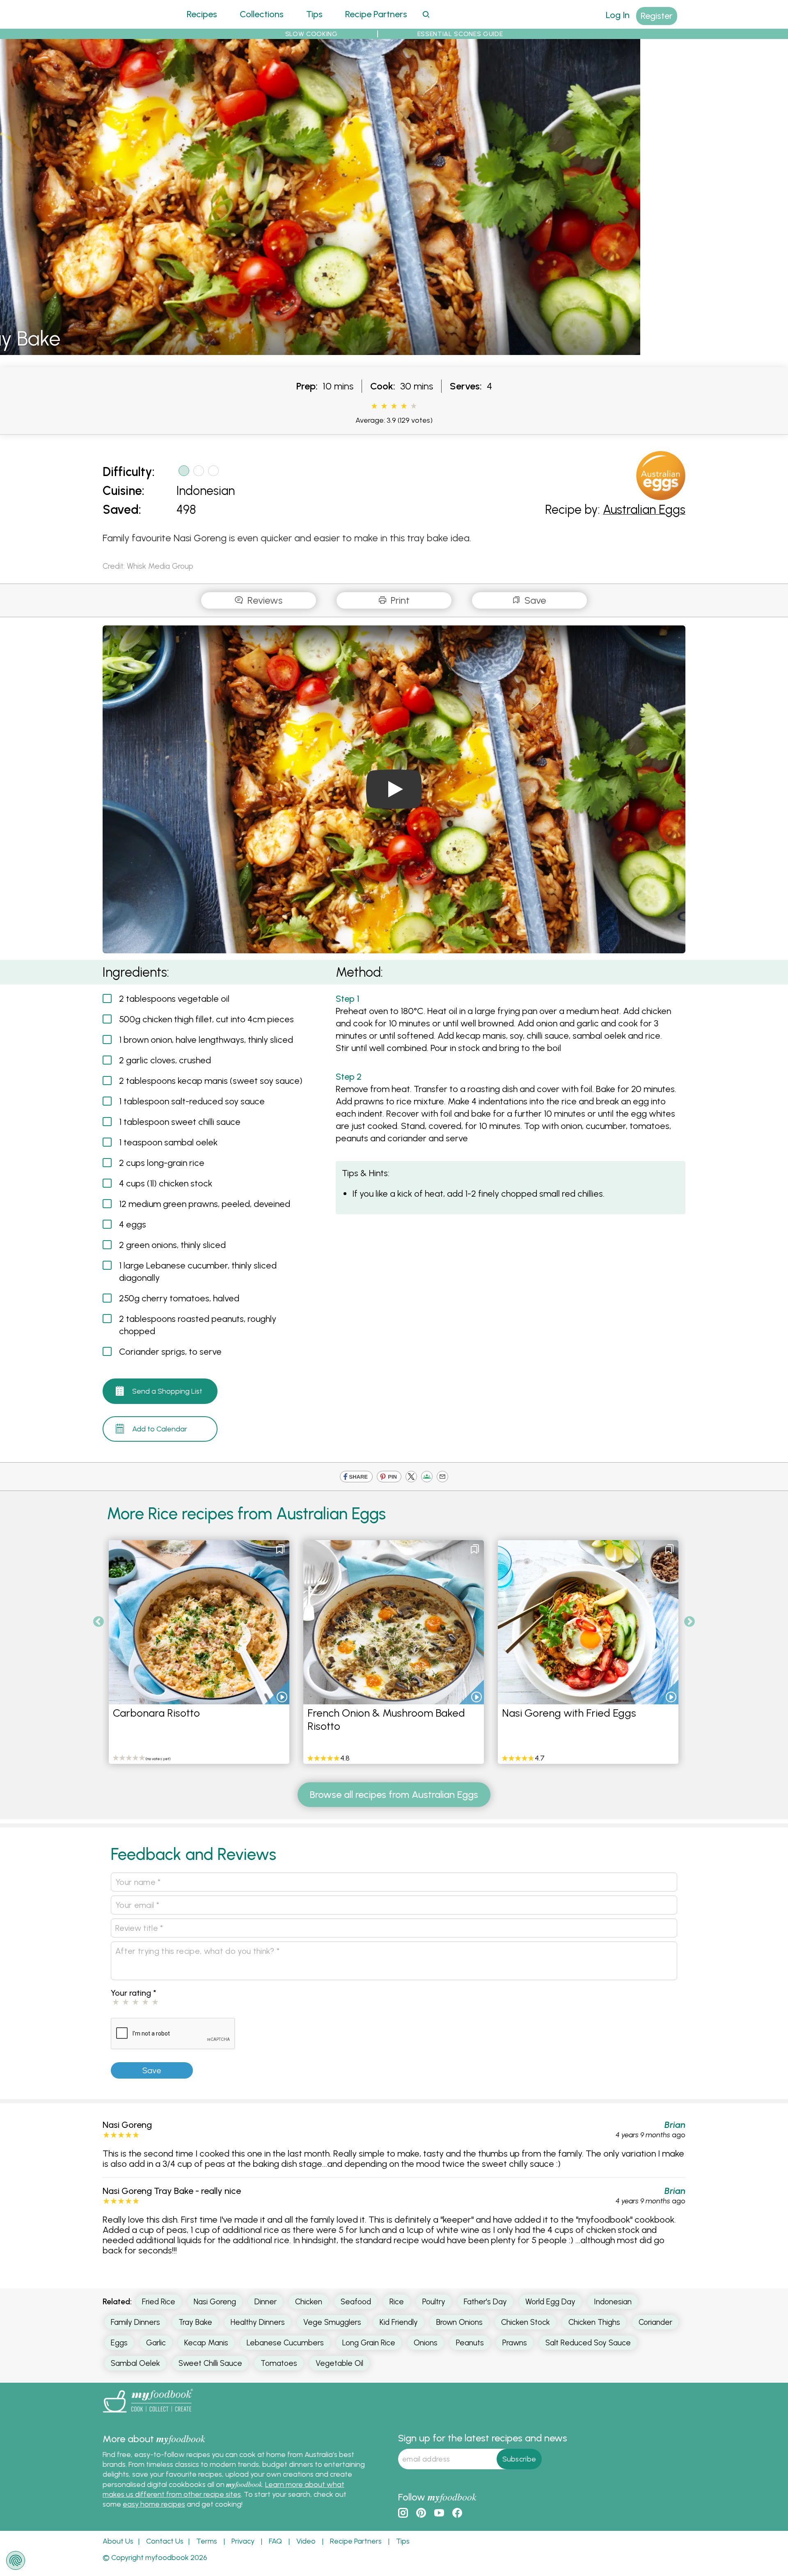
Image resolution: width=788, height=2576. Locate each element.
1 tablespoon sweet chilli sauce (180, 1122)
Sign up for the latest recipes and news (483, 2438)
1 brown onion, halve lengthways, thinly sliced (206, 1040)
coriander (655, 2322)
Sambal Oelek (135, 2363)
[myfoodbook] (148, 2414)
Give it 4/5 (404, 406)
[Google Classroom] (427, 1477)
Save (534, 600)
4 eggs (133, 1224)
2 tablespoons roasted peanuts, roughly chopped (198, 1325)
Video (306, 2541)
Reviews (264, 600)
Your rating (134, 1993)
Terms (207, 2541)
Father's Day (485, 2302)
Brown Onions (459, 2322)
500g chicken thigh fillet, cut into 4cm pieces (206, 1019)
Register (657, 16)
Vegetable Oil (339, 2363)
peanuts (470, 2343)
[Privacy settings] (16, 2560)
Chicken (309, 2302)
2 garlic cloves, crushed (165, 1060)
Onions (426, 2343)
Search (426, 14)
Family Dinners (135, 2322)
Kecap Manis (206, 2343)
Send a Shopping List (167, 1391)
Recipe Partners (376, 14)
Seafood (356, 2302)
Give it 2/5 (384, 406)
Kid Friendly (399, 2322)
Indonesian (206, 491)
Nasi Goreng (215, 2302)
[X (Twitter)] (411, 1477)
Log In (618, 15)
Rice (397, 2302)
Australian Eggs (644, 509)
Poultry (434, 2302)
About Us (118, 2541)
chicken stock (526, 2322)
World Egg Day (550, 2302)
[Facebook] (356, 1477)
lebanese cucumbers (285, 2343)
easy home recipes (154, 2504)
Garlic (156, 2343)
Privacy (243, 2541)
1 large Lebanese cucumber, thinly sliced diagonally (198, 1272)
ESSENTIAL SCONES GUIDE (460, 34)
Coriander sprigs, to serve (170, 1352)
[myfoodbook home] (133, 24)
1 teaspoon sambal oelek (168, 1142)
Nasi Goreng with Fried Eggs (569, 1713)
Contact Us (165, 2541)
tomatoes (279, 2363)
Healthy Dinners (258, 2322)
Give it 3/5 (394, 406)
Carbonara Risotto (156, 1713)
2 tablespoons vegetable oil (174, 999)
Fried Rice (159, 2302)
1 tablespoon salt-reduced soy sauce (192, 1101)
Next (689, 1622)
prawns (515, 2343)
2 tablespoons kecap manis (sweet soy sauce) (211, 1081)
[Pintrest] (389, 1477)
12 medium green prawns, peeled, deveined (205, 1204)
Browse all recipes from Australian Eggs (394, 1794)
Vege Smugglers (332, 2322)
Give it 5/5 (414, 406)
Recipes (202, 14)
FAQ (275, 2541)
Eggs (119, 2343)
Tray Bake (195, 2322)
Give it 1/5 (374, 406)
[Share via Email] (442, 1477)
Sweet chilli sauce (210, 2363)
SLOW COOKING (312, 34)
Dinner (266, 2302)
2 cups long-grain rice (162, 1163)
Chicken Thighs (594, 2322)
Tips (314, 14)
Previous (98, 1622)
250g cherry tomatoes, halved (179, 1298)
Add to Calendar (160, 1429)
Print (399, 600)
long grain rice (369, 2343)
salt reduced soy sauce (588, 2343)
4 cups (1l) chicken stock (166, 1183)
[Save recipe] (280, 1549)
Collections (262, 14)
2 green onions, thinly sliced (172, 1245)
